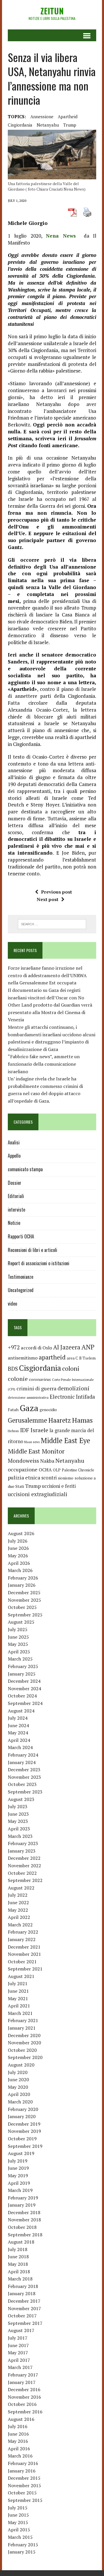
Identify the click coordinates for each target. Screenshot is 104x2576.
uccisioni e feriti (59, 1486)
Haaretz (60, 1420)
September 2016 (25, 2412)
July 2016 (18, 2426)
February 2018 (23, 2286)
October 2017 (22, 2316)
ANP (88, 1347)
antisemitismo (23, 1358)
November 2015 (24, 2485)
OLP (57, 1470)
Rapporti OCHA (21, 1236)
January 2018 (22, 2293)
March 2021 (20, 2013)
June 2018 (18, 2257)
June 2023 (18, 1814)
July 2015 (18, 2508)
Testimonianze (21, 1277)
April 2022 (19, 1917)
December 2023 (24, 1770)
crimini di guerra (36, 1388)
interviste (16, 1210)
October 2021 (22, 1962)
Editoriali (16, 1196)
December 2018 (24, 2212)
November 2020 (24, 2043)
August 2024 (21, 1711)
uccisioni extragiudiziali (38, 1494)
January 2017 (22, 2382)
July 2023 (18, 1806)
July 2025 (18, 1629)
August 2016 (21, 2419)
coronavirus (40, 1379)
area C (72, 1358)
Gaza (29, 1408)
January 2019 (22, 2205)
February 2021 (23, 2020)
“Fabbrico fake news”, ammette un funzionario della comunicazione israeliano (44, 1064)
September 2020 (25, 2057)
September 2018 (25, 2235)
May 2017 (18, 2353)
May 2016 (18, 2441)
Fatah (13, 1410)
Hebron (13, 1431)
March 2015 (20, 2537)
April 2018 (19, 2272)
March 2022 (20, 1925)
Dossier (15, 1183)
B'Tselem (87, 1358)
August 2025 (21, 1622)
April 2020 (19, 2094)
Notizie (14, 1223)
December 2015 (24, 2478)
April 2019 (19, 2183)
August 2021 (21, 1976)
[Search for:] (52, 924)
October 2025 (22, 1607)
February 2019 (23, 2198)
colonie (18, 1379)
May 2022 (18, 1910)
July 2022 (18, 1895)
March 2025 (20, 1659)
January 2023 (22, 1851)
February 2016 (23, 2463)
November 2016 (24, 2397)
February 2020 (23, 2109)
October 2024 (22, 1696)
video (12, 1304)
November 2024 (24, 1688)
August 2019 (21, 2153)
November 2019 (24, 2131)
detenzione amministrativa (28, 1397)
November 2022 (24, 1866)
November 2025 (24, 1600)
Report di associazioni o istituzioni (39, 1263)
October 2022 (22, 1873)
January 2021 (22, 2028)
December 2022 (24, 1858)
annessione (42, 116)
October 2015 (22, 2493)
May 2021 (18, 1998)
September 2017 (25, 2323)
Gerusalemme (27, 1420)
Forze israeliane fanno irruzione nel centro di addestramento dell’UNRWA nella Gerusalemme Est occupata (47, 975)
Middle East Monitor (36, 1451)
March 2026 (20, 1570)
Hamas (82, 1420)
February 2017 (23, 2375)
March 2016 (20, 2456)
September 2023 (25, 1792)
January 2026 (22, 1585)
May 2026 (18, 1556)
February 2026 (23, 1578)
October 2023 (22, 1784)
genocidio (48, 1410)
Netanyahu (48, 125)
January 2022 (22, 1939)
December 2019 (24, 2124)
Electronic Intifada (72, 1397)
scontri (49, 1478)
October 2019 (22, 2139)
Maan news (32, 1442)
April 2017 (19, 2360)
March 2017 (20, 2367)
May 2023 (18, 1821)
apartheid (68, 116)
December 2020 (24, 2035)
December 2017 (24, 2301)
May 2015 (18, 2522)
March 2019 (20, 2190)
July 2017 (18, 2338)
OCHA (45, 1470)
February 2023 (23, 1843)
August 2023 (21, 1799)
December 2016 (24, 2389)
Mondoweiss (23, 1461)
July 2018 (18, 2249)
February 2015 (23, 2545)
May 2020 (18, 2087)
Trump (70, 125)
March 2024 (20, 1747)
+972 (14, 1347)
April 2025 (19, 1652)
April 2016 (19, 2449)
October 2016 (22, 2404)
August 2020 (21, 2065)
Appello (14, 1156)
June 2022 (18, 1902)
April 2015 (19, 2530)
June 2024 (18, 1725)
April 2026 (19, 1563)
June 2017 (18, 2345)
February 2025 (23, 1666)
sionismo (66, 1478)
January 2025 (22, 1674)
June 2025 (18, 1637)
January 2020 (22, 2116)
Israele (39, 1430)
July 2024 (18, 1718)
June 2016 (18, 2434)
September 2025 (25, 1615)
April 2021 (19, 2006)
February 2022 (23, 1932)
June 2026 (18, 1548)
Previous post (56, 892)
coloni (71, 1368)
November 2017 (24, 2308)
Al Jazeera (67, 1347)
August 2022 (21, 1888)
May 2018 (18, 2264)
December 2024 (24, 1681)
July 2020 (18, 2072)
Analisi (14, 1142)
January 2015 (22, 2552)
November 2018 (24, 2220)
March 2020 (20, 2102)
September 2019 (25, 2146)
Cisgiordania (20, 125)
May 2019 (18, 2176)
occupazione (23, 1469)
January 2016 (22, 2471)
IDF (25, 1430)
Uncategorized (21, 1290)
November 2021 (24, 1954)
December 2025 (24, 1592)
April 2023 (19, 1829)
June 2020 (18, 2079)
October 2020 (22, 2050)
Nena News (63, 236)
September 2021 (25, 1969)
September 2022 (25, 1880)
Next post (48, 899)
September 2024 (25, 1703)
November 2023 (24, 1777)
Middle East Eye (65, 1441)
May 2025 (18, 1644)
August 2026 (21, 1533)
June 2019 (18, 2168)
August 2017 (21, 2330)
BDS (13, 1369)
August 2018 (21, 2242)
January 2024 (22, 1762)
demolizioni (74, 1388)
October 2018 (22, 2227)
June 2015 (18, 2515)
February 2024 (23, 1755)
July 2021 (18, 1983)
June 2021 (18, 1991)
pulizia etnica (24, 1477)
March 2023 (20, 1836)
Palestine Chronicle (78, 1470)
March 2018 (20, 2279)
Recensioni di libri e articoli (32, 1250)
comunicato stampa (25, 1169)
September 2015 (25, 2500)
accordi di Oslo (36, 1348)
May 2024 (18, 1733)
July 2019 (18, 2161)
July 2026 (18, 1541)
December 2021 (24, 1947)
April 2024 (19, 1740)
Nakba (47, 1461)
